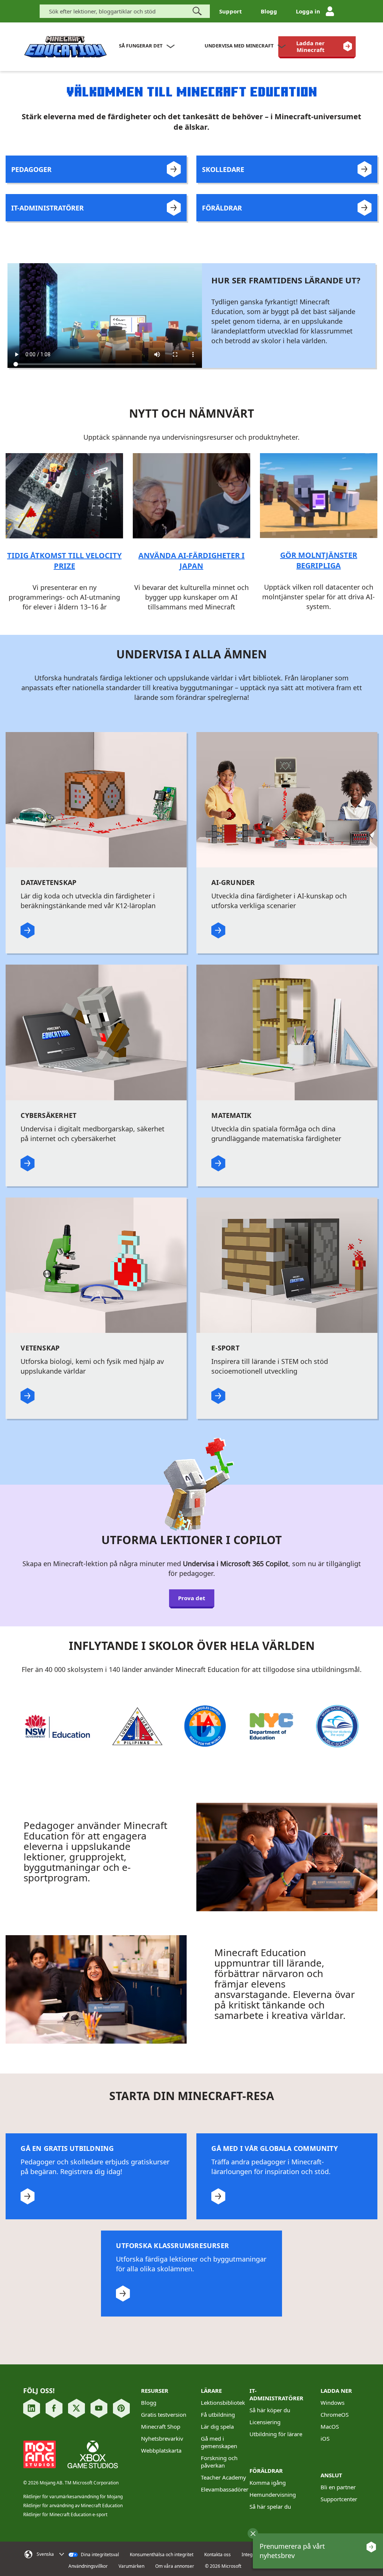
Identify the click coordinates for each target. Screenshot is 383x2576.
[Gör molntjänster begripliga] (318, 495)
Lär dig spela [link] (217, 2426)
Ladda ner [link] (336, 2391)
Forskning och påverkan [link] (219, 2462)
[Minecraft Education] (65, 47)
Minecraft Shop (161, 2426)
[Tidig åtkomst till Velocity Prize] (64, 495)
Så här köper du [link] (270, 2410)
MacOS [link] (330, 2426)
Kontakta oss (217, 2555)
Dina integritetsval (99, 2555)
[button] (253, 2533)
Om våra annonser (175, 2566)
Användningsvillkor (88, 2566)
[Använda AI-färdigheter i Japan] (191, 495)
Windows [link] (333, 2403)
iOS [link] (325, 2438)
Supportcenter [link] (339, 2499)
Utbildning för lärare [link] (276, 2434)
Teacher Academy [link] (223, 2477)
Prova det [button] (192, 1598)
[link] (317, 46)
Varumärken (131, 2566)
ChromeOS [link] (335, 2414)
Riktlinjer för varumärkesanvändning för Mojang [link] (73, 2497)
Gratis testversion (164, 2414)
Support (231, 11)
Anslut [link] (331, 2475)
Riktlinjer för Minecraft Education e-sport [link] (65, 2514)
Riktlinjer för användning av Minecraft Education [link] (73, 2506)
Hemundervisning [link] (273, 2494)
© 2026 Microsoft (223, 2566)
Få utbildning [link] (218, 2414)
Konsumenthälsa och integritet (162, 2555)
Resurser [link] (155, 2391)
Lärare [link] (211, 2391)
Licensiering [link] (265, 2422)
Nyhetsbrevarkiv (162, 2438)
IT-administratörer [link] (276, 2394)
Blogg (269, 11)
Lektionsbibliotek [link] (223, 2403)
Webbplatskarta (161, 2450)
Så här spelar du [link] (270, 2506)
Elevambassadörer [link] (225, 2489)
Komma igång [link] (268, 2483)
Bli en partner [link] (338, 2487)
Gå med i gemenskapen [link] (219, 2442)
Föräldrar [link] (266, 2471)
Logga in (308, 11)
